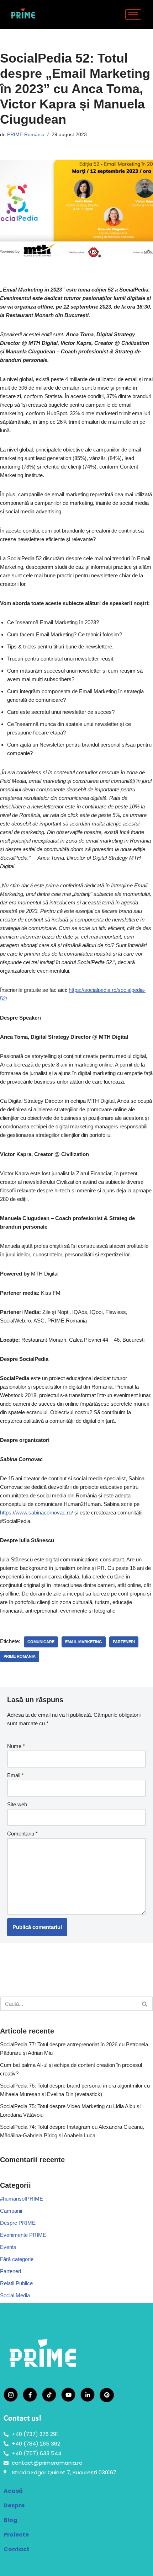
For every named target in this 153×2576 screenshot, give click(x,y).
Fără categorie (17, 2259)
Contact (17, 2549)
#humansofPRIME (22, 2199)
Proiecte (16, 2535)
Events (8, 2247)
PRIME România (26, 135)
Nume (16, 1746)
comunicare (41, 1642)
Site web (17, 1804)
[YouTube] (68, 2395)
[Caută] (145, 2004)
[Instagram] (11, 2395)
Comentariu (22, 1834)
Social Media (15, 2295)
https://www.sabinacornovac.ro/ (36, 1513)
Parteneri (10, 2271)
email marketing (84, 1642)
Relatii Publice (16, 2283)
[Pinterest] (107, 2395)
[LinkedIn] (88, 2395)
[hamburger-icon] (133, 14)
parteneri (124, 1642)
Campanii (11, 2211)
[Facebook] (30, 2395)
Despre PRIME (18, 2223)
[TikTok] (49, 2395)
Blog (10, 2520)
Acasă (13, 2491)
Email (15, 1775)
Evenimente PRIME (23, 2235)
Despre (14, 2505)
